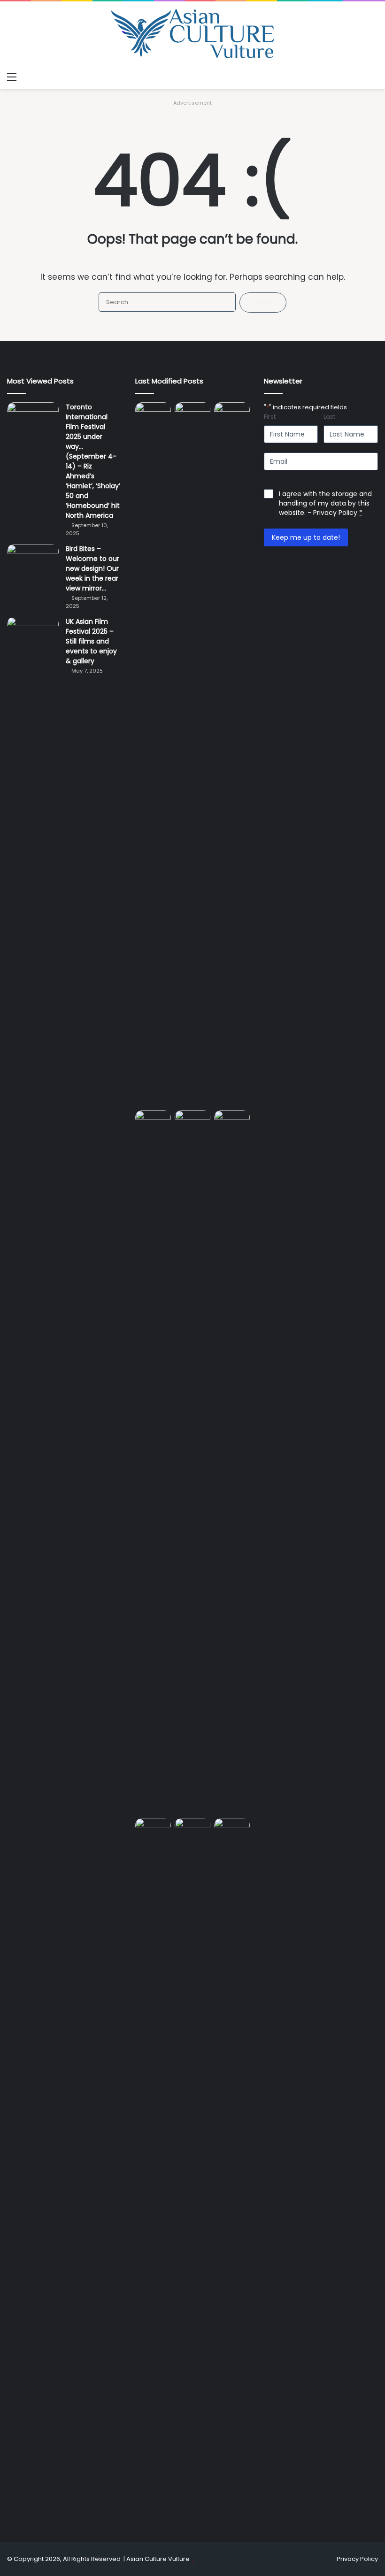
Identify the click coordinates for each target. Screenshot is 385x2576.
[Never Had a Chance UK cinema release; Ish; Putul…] (153, 1462)
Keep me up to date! (306, 537)
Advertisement (192, 103)
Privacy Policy (335, 513)
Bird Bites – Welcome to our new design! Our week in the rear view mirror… (92, 568)
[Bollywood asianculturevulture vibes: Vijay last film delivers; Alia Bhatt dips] (192, 1120)
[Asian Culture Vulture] (192, 34)
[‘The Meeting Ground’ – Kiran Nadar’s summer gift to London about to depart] (232, 754)
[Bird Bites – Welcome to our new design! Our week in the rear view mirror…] (33, 562)
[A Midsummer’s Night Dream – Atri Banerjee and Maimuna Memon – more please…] (192, 1828)
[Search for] (373, 77)
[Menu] (12, 77)
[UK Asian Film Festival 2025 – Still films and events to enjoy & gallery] (33, 634)
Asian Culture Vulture (158, 2559)
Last (329, 417)
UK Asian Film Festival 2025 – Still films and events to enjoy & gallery (91, 641)
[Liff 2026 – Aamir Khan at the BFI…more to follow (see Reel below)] (153, 1829)
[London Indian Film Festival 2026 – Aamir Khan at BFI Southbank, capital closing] (232, 2170)
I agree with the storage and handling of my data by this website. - (325, 503)
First (270, 417)
